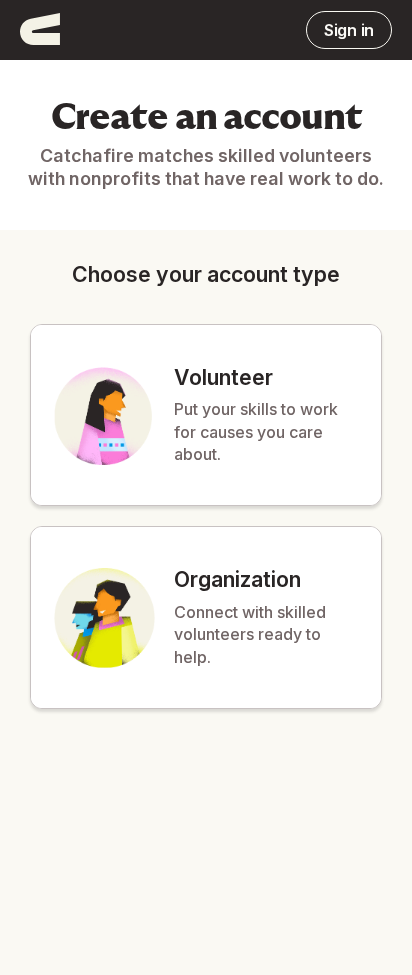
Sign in (349, 30)
